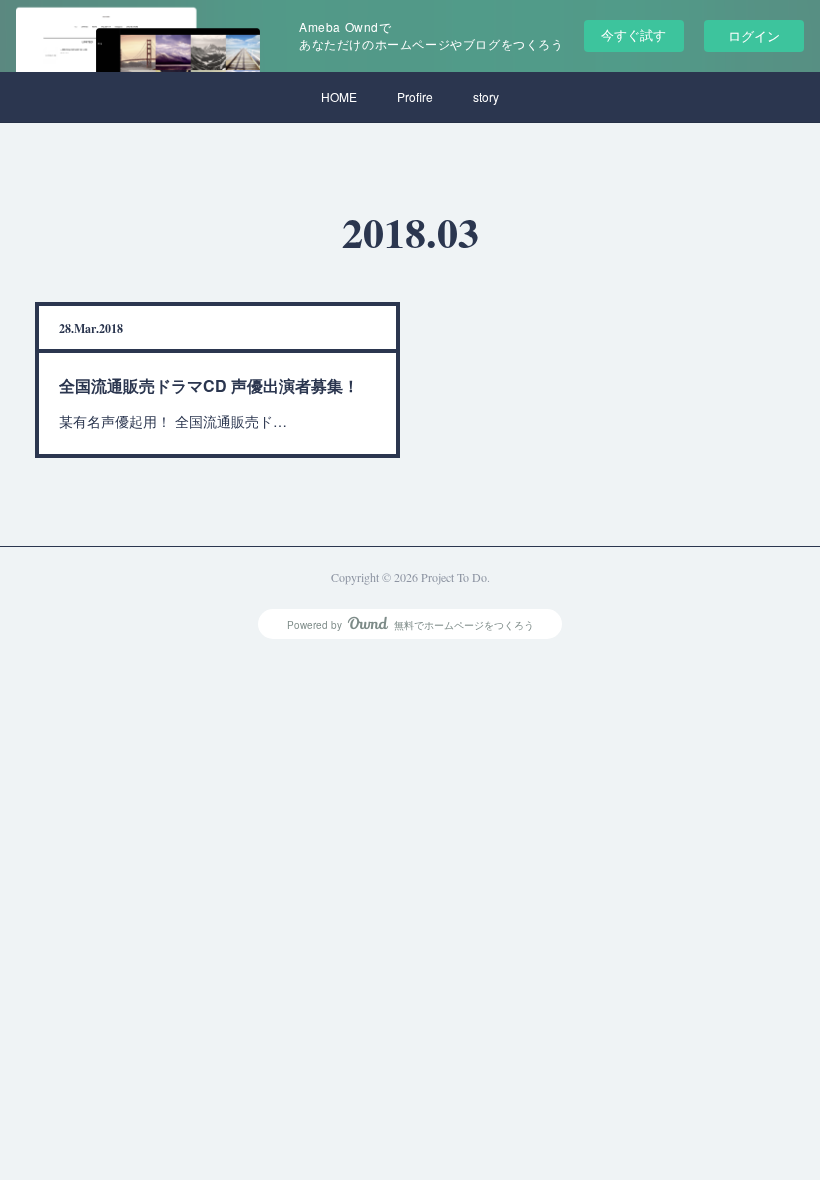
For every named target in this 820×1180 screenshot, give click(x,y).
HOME (339, 96)
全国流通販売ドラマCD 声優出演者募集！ (209, 385)
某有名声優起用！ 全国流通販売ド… (173, 421)
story (486, 96)
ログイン (754, 35)
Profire (415, 96)
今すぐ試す (633, 34)
